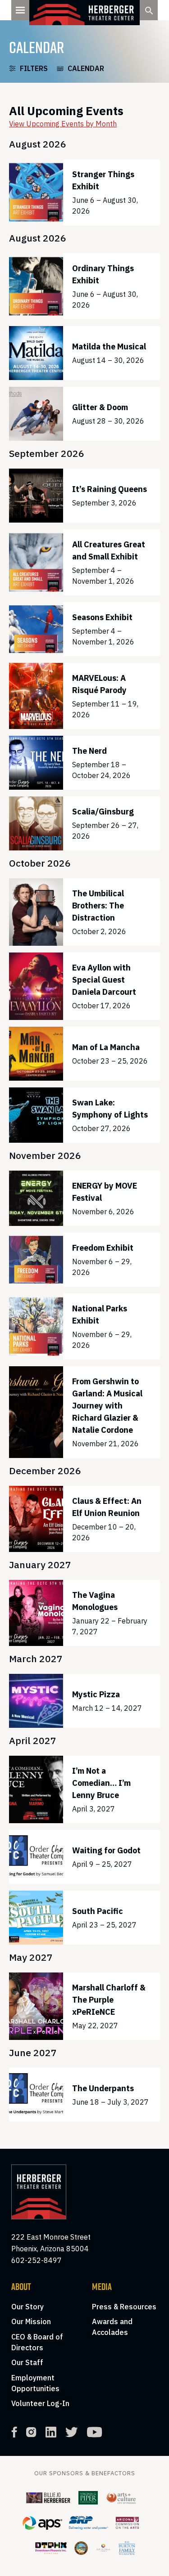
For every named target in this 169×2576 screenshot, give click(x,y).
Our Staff (27, 2362)
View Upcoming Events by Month (63, 124)
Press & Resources (124, 2307)
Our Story (27, 2307)
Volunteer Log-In (40, 2403)
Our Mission (31, 2321)
